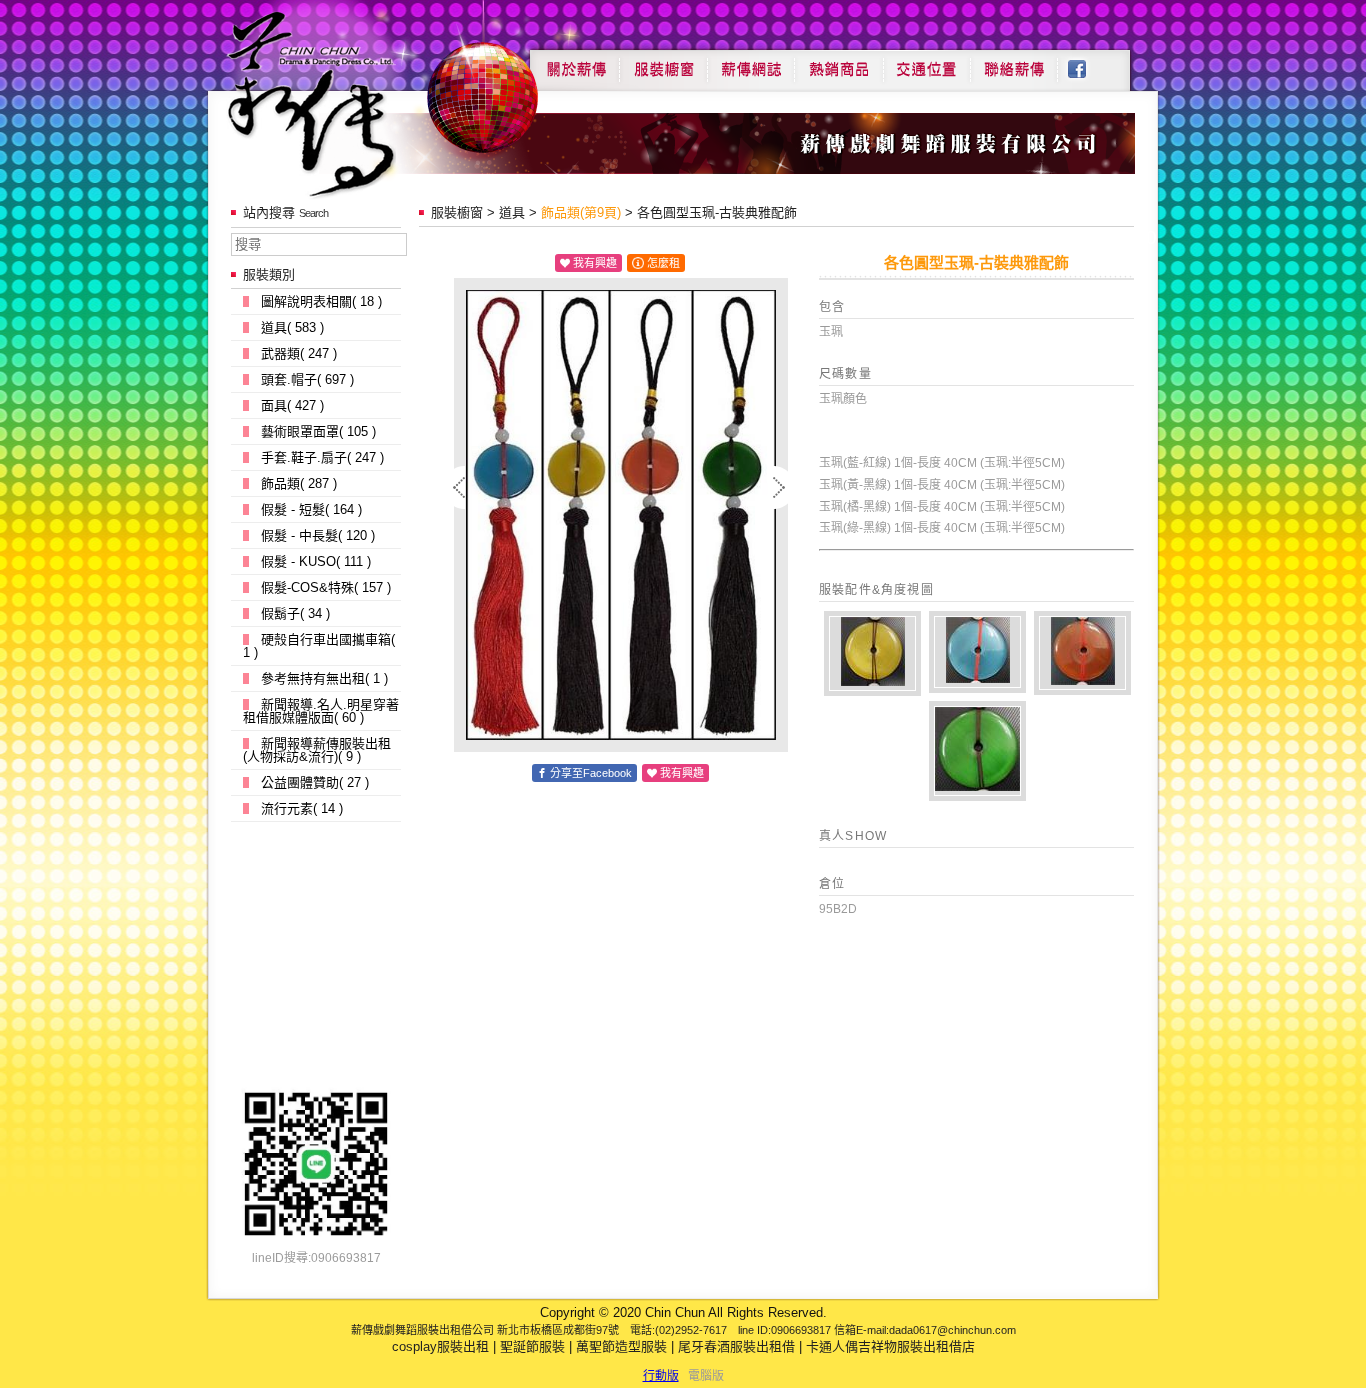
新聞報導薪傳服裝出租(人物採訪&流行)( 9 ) (317, 750)
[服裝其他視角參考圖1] (1082, 653)
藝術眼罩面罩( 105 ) (318, 431)
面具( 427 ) (292, 405)
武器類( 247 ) (299, 353)
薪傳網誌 (751, 62)
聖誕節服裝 (532, 1346)
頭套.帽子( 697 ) (307, 379)
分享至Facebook (591, 773)
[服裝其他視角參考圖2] (977, 652)
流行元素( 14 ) (302, 808)
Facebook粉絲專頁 (1087, 62)
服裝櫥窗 (663, 62)
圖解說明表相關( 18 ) (321, 301)
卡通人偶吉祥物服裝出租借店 (890, 1346)
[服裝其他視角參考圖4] (872, 653)
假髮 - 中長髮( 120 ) (318, 535)
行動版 (661, 1376)
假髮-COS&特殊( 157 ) (326, 587)
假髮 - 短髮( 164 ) (311, 509)
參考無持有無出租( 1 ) (324, 678)
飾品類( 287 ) (299, 483)
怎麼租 (663, 263)
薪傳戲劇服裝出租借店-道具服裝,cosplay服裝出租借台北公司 (349, 103)
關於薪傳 (574, 62)
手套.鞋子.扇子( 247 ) (322, 457)
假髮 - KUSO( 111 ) (316, 561)
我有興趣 (595, 263)
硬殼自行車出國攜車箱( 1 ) (319, 646)
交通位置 (927, 62)
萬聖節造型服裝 (621, 1346)
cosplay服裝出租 (440, 1346)
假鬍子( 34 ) (295, 613)
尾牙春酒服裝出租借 (736, 1346)
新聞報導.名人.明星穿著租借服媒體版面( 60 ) (321, 711)
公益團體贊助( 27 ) (315, 782)
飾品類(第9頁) (581, 212)
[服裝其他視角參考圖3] (977, 751)
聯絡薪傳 (1015, 62)
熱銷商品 (839, 62)
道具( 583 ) (292, 327)
